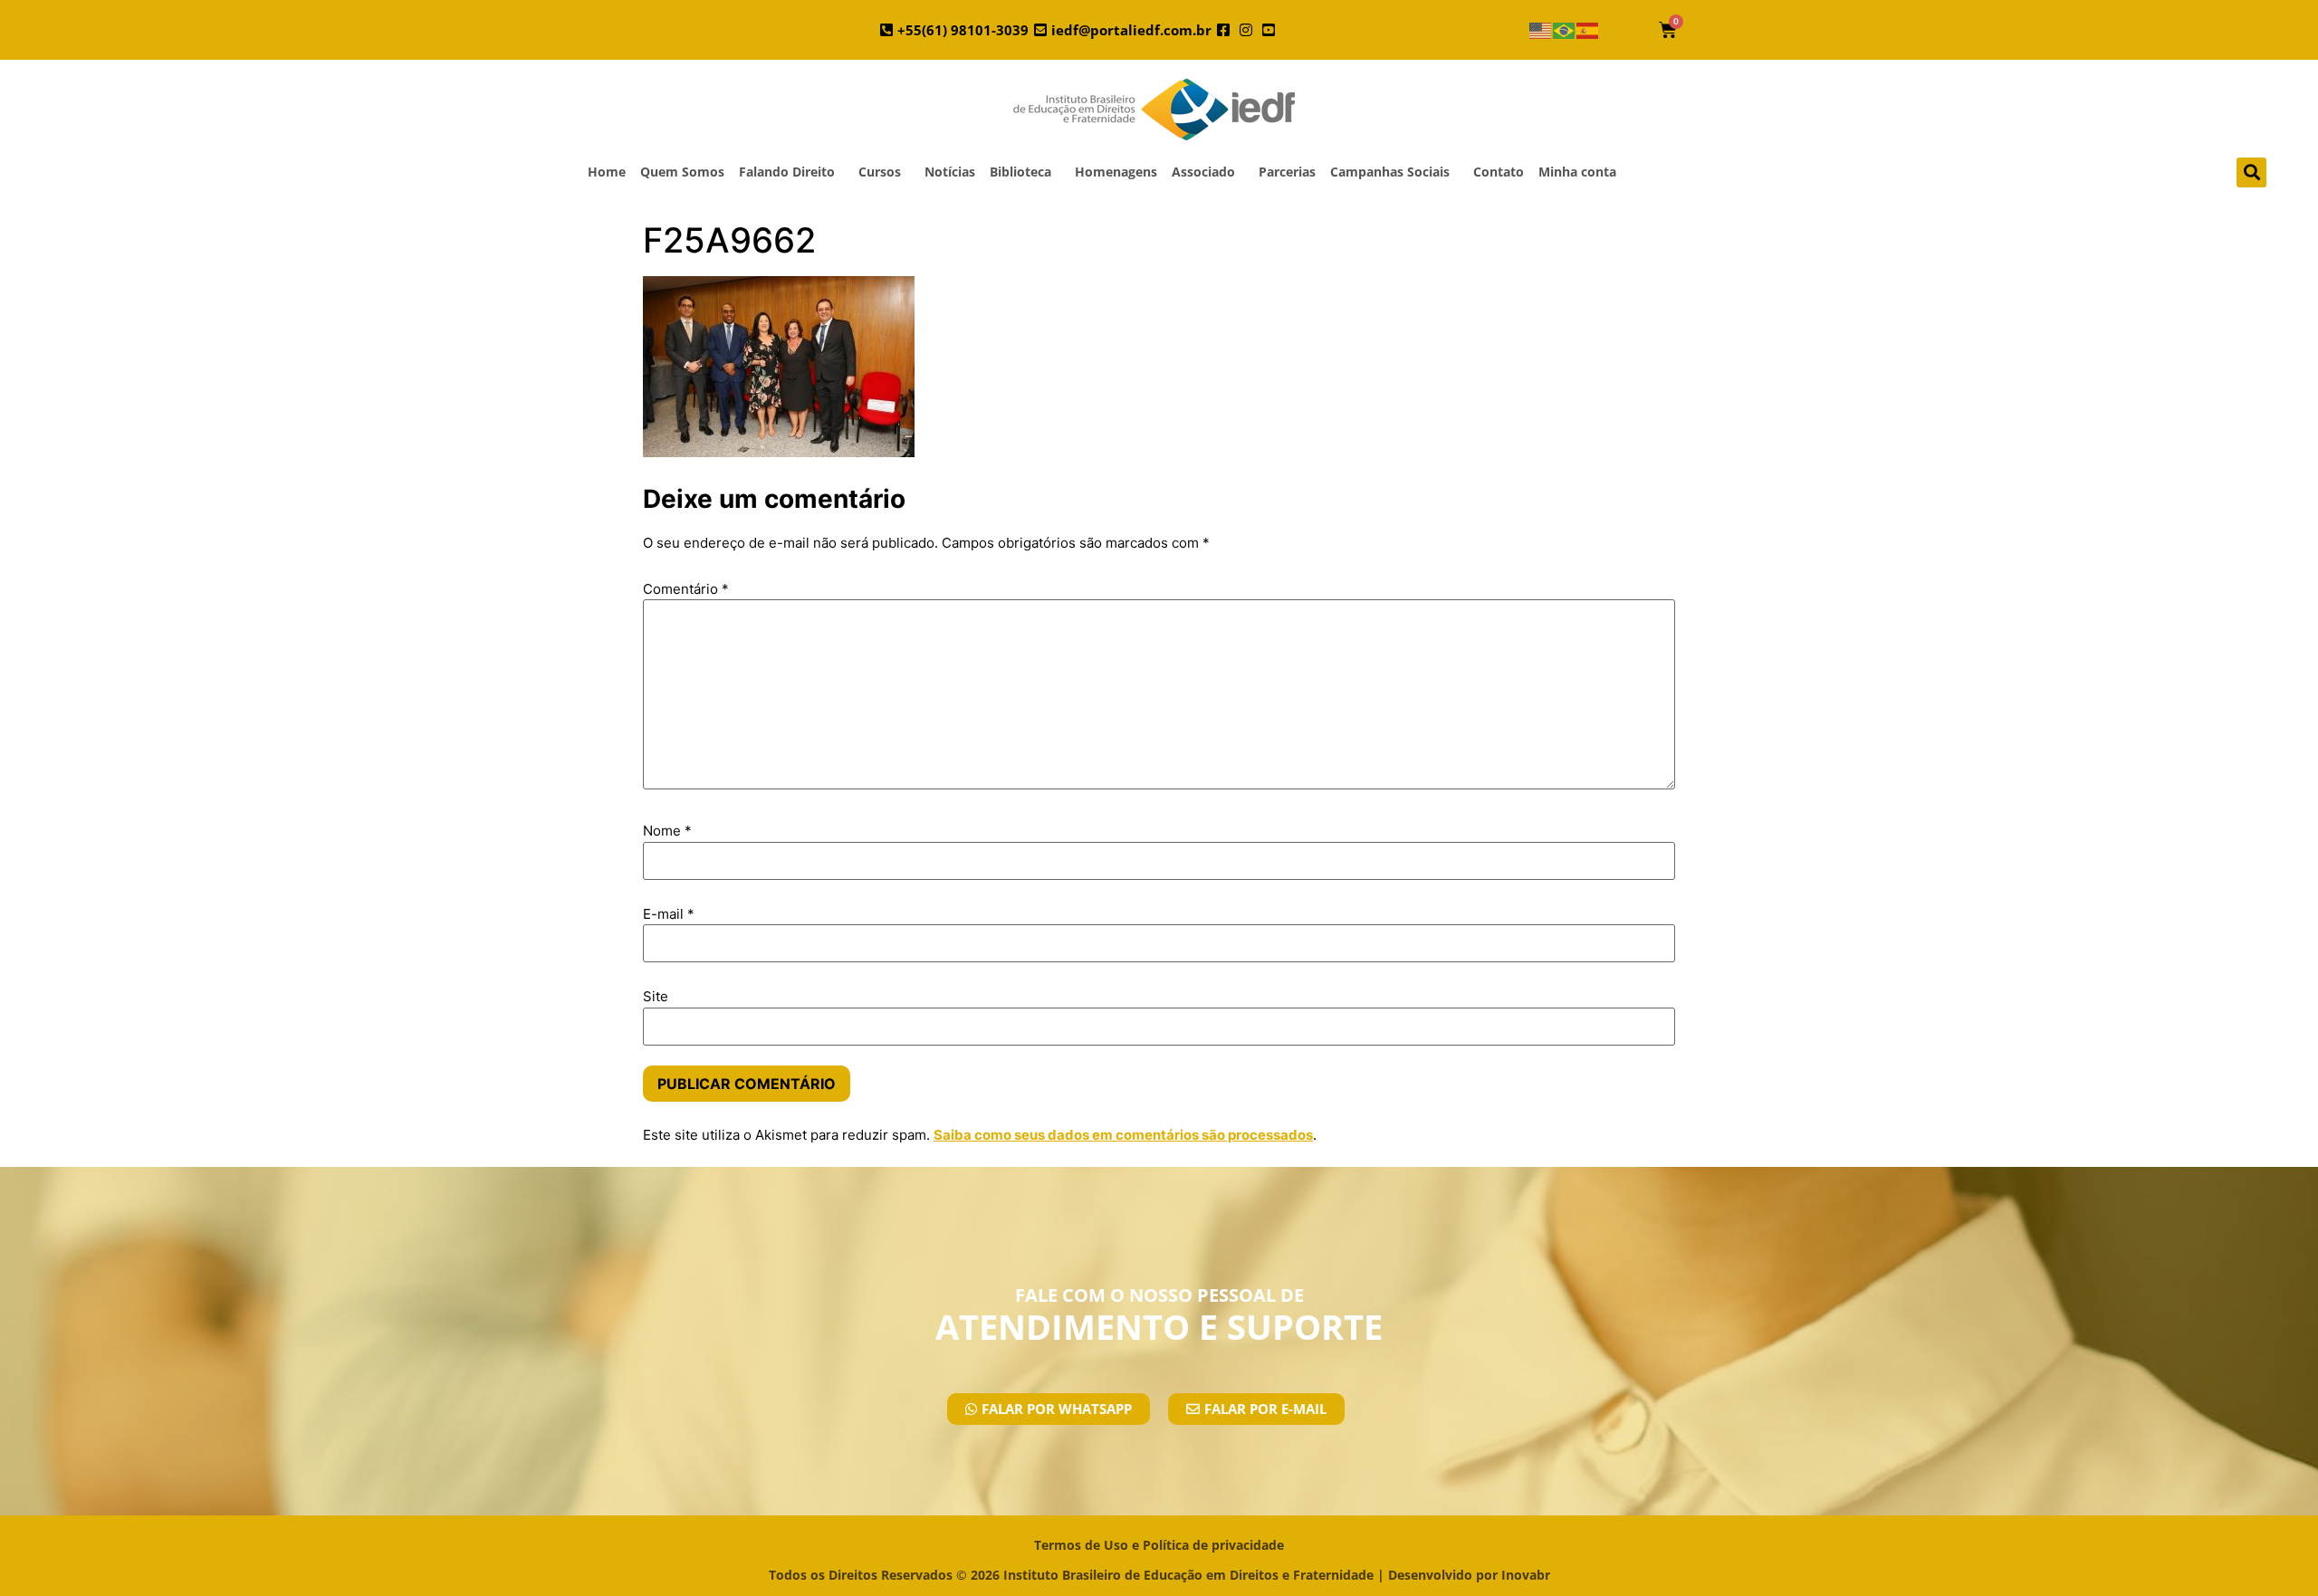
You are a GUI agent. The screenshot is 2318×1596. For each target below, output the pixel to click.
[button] (2251, 172)
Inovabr (1526, 1575)
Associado (1203, 172)
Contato (1499, 172)
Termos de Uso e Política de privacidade (1159, 1545)
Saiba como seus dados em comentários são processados (1123, 1135)
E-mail (669, 914)
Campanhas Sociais (1390, 172)
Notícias (950, 172)
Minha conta (1577, 172)
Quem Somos (682, 172)
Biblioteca (1020, 172)
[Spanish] (1588, 30)
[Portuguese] (1565, 30)
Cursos (880, 172)
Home (607, 172)
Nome (667, 831)
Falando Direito (787, 172)
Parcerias (1287, 172)
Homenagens (1116, 172)
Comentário (686, 589)
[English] (1541, 30)
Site (656, 996)
